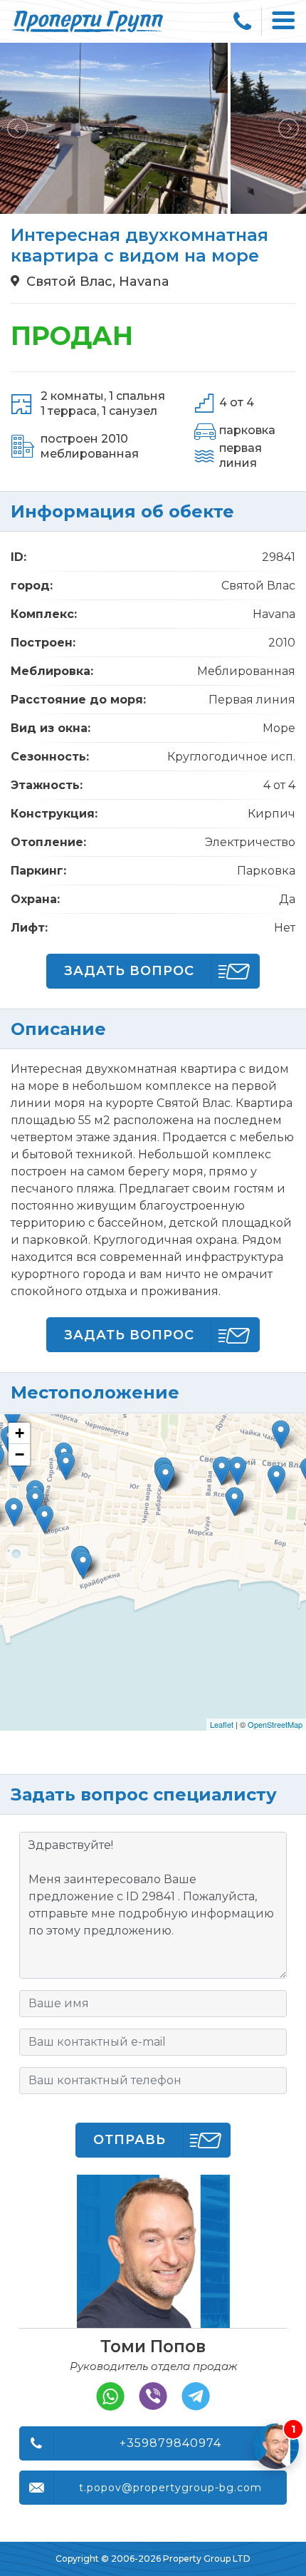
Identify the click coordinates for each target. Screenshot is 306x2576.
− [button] (20, 1454)
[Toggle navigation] (284, 21)
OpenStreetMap (275, 1724)
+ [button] (20, 1433)
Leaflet (222, 1724)
